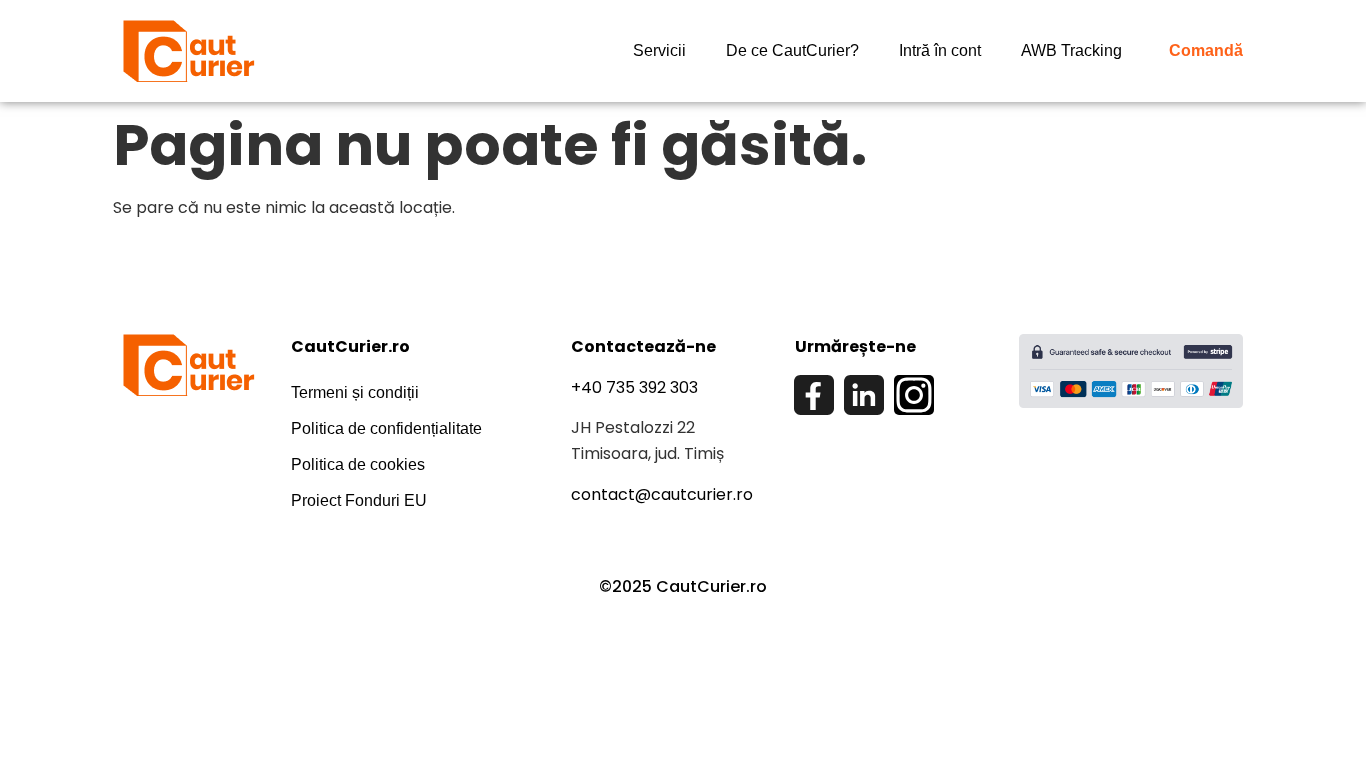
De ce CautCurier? (792, 50)
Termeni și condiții (355, 392)
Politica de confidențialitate (386, 428)
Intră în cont (940, 50)
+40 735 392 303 (634, 387)
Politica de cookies (358, 464)
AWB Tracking (1071, 50)
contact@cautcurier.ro (662, 494)
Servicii (659, 50)
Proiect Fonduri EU (359, 500)
